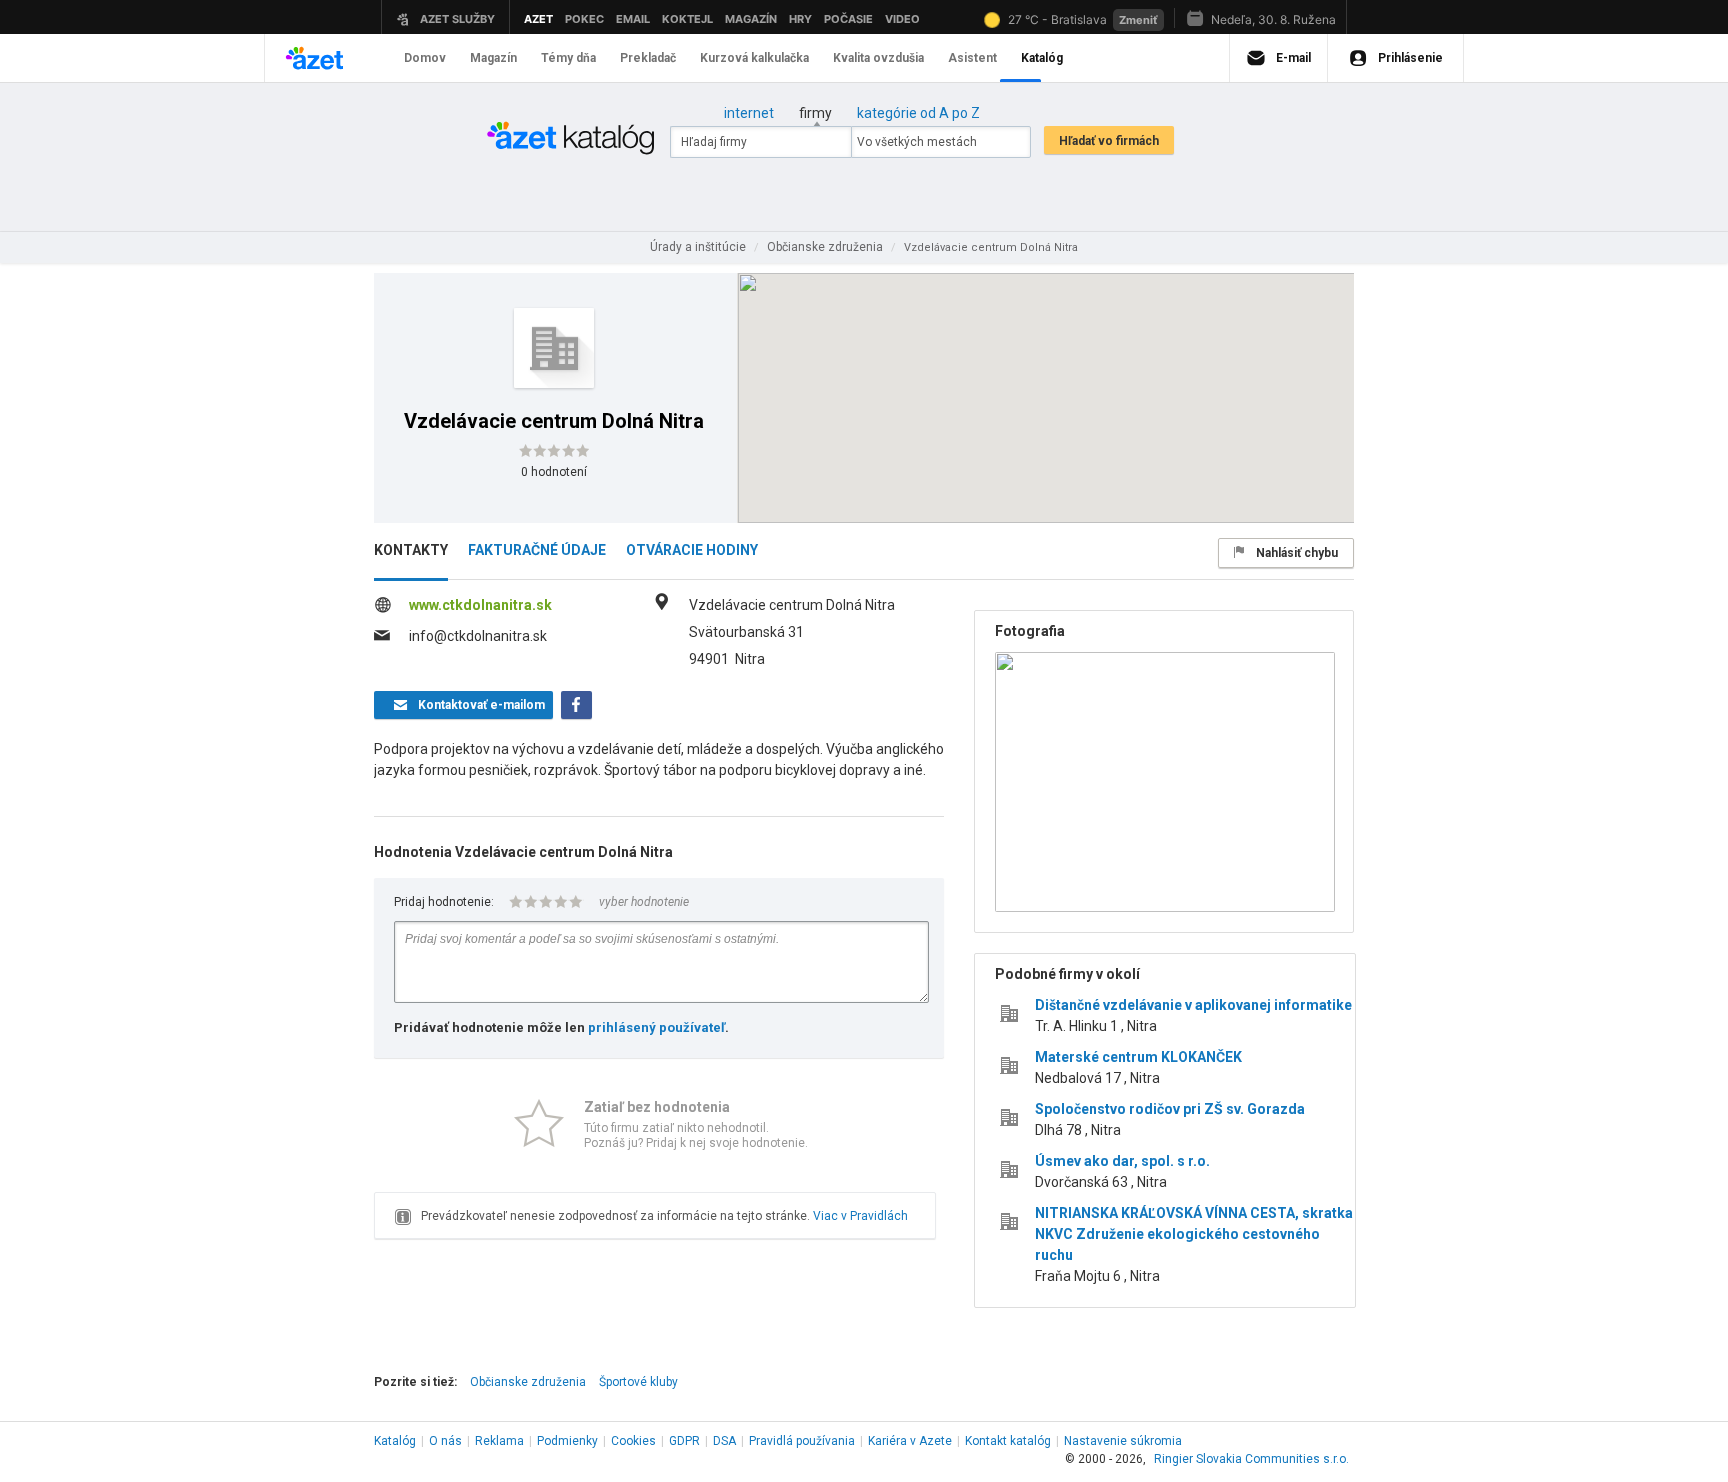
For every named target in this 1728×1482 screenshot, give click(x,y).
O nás (445, 1441)
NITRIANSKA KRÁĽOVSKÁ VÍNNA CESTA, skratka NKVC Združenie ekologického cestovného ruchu (1194, 1234)
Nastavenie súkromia (1123, 1441)
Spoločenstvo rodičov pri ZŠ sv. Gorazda (1170, 1109)
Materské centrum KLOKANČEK (1138, 1057)
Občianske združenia (528, 1382)
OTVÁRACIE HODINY (692, 550)
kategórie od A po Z (918, 113)
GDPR (684, 1441)
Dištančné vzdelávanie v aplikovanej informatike (1193, 1005)
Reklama (499, 1441)
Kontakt (1008, 1441)
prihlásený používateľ (656, 1027)
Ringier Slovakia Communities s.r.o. (1251, 1459)
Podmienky (567, 1441)
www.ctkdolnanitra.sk (480, 605)
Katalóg (395, 1441)
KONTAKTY (411, 550)
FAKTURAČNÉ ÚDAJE (537, 550)
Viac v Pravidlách (860, 1216)
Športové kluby (638, 1382)
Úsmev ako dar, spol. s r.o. (1122, 1161)
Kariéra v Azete (910, 1441)
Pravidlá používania (802, 1441)
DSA (724, 1441)
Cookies (633, 1441)
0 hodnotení (554, 472)
